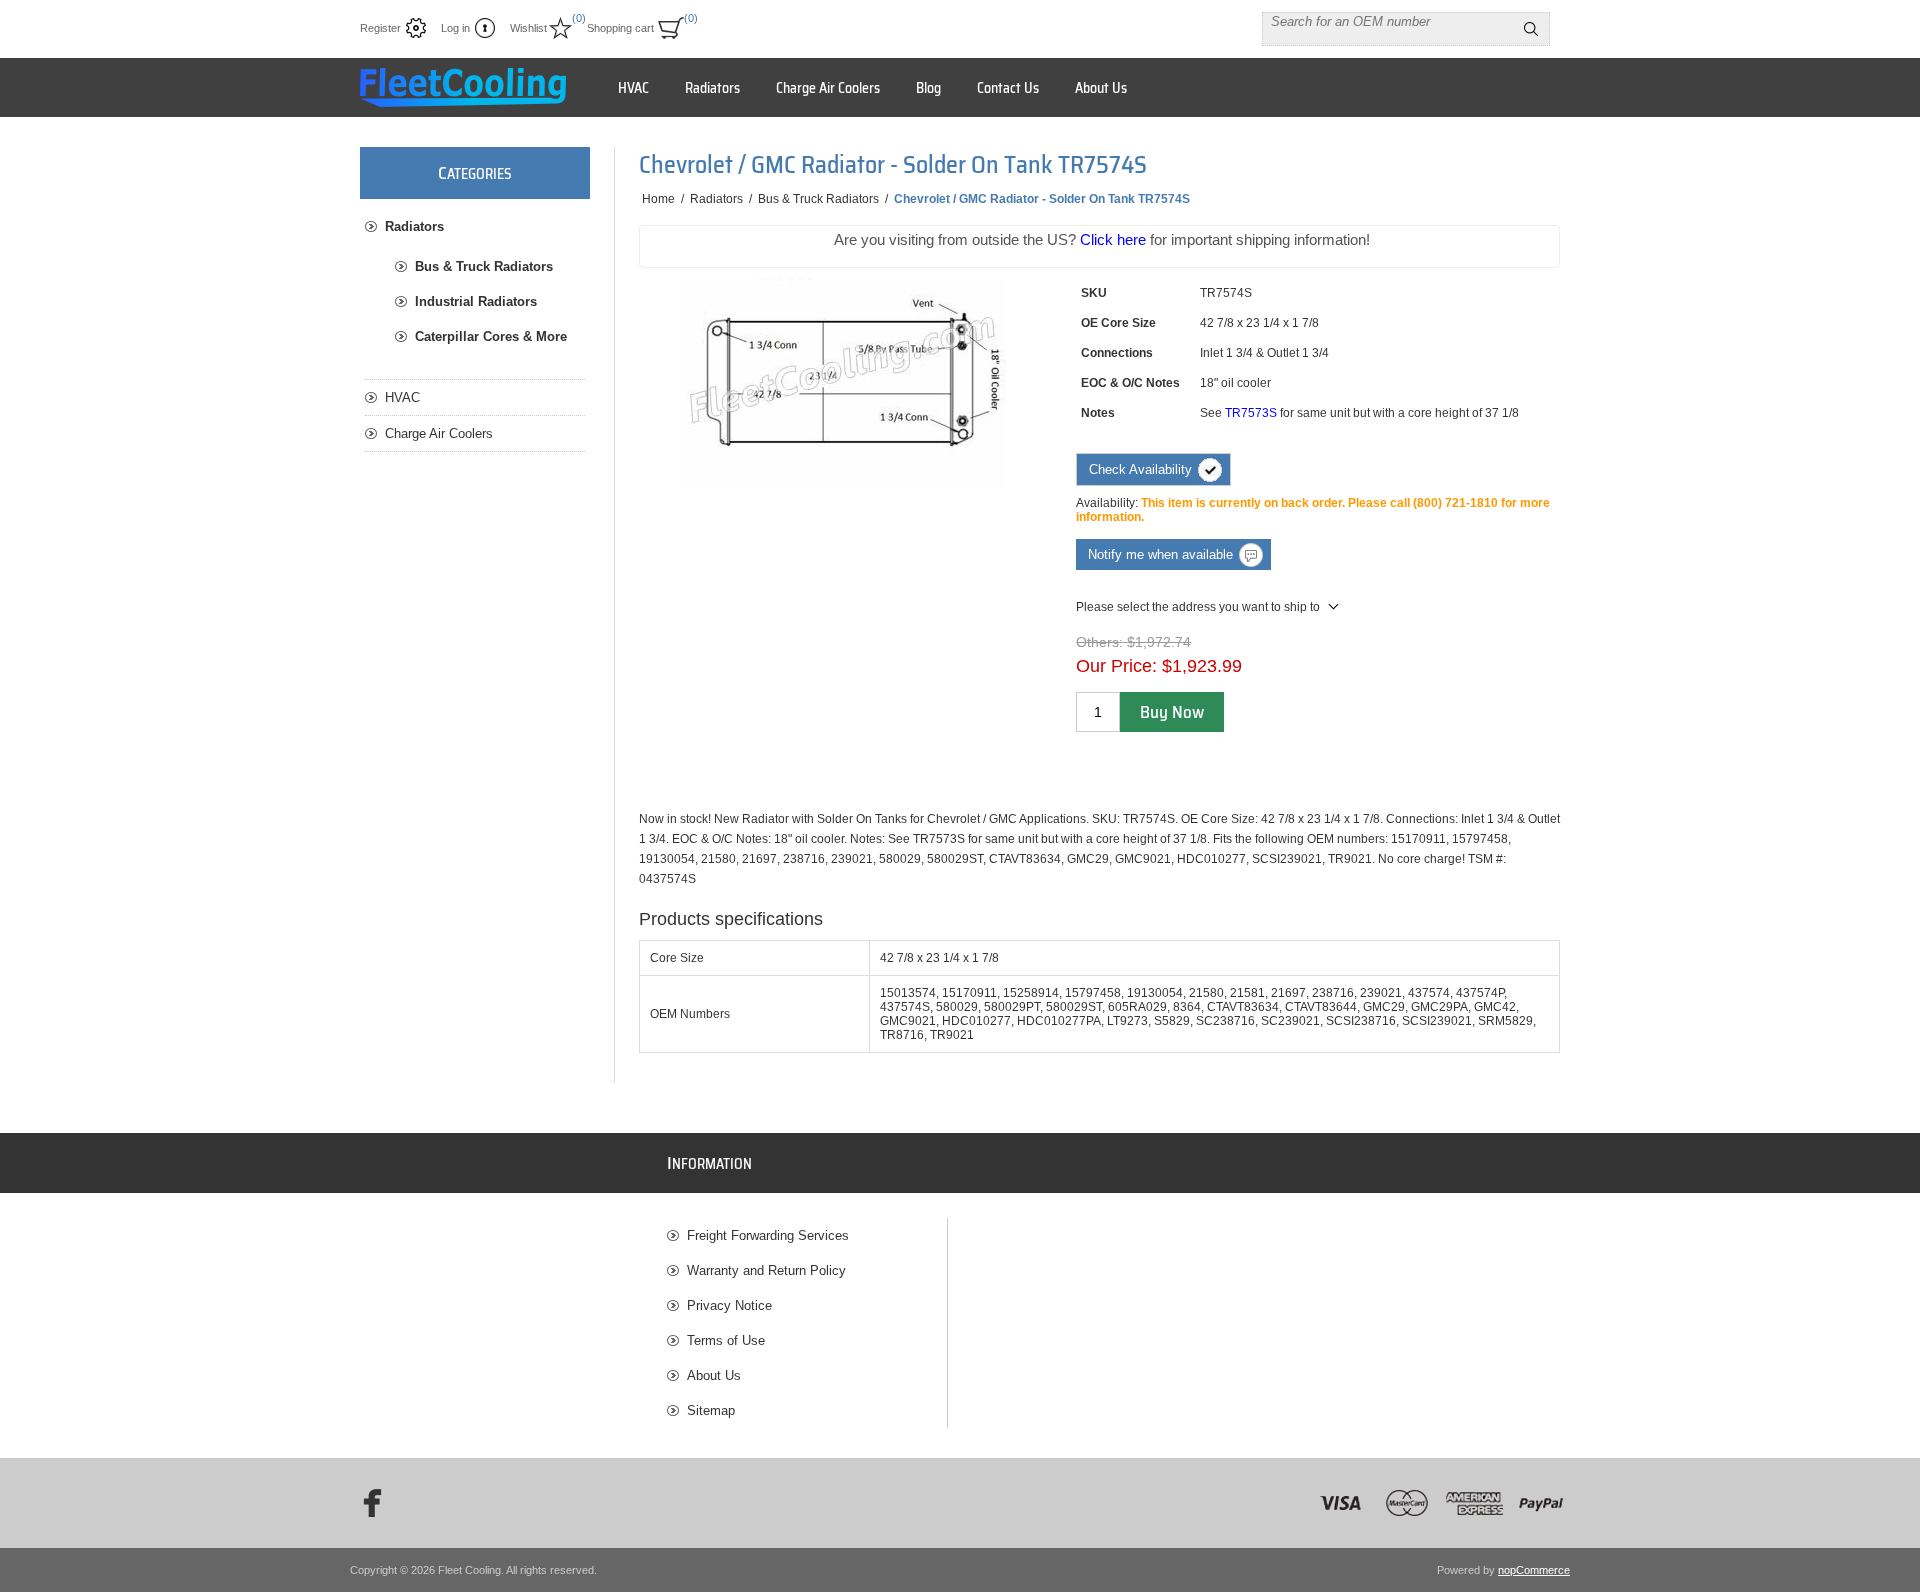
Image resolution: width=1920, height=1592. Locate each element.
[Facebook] (366, 1503)
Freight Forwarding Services (768, 1235)
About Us (714, 1375)
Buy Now (1172, 712)
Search (1531, 29)
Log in (455, 28)
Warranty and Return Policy (766, 1270)
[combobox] (1388, 21)
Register (380, 28)
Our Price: (1116, 666)
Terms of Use (726, 1340)
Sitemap (711, 1410)
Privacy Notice (729, 1305)
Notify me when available (1160, 554)
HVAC (402, 397)
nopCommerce (1534, 1570)
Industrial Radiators (476, 301)
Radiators (414, 226)
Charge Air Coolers (439, 433)
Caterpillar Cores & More (491, 336)
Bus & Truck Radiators (484, 266)
